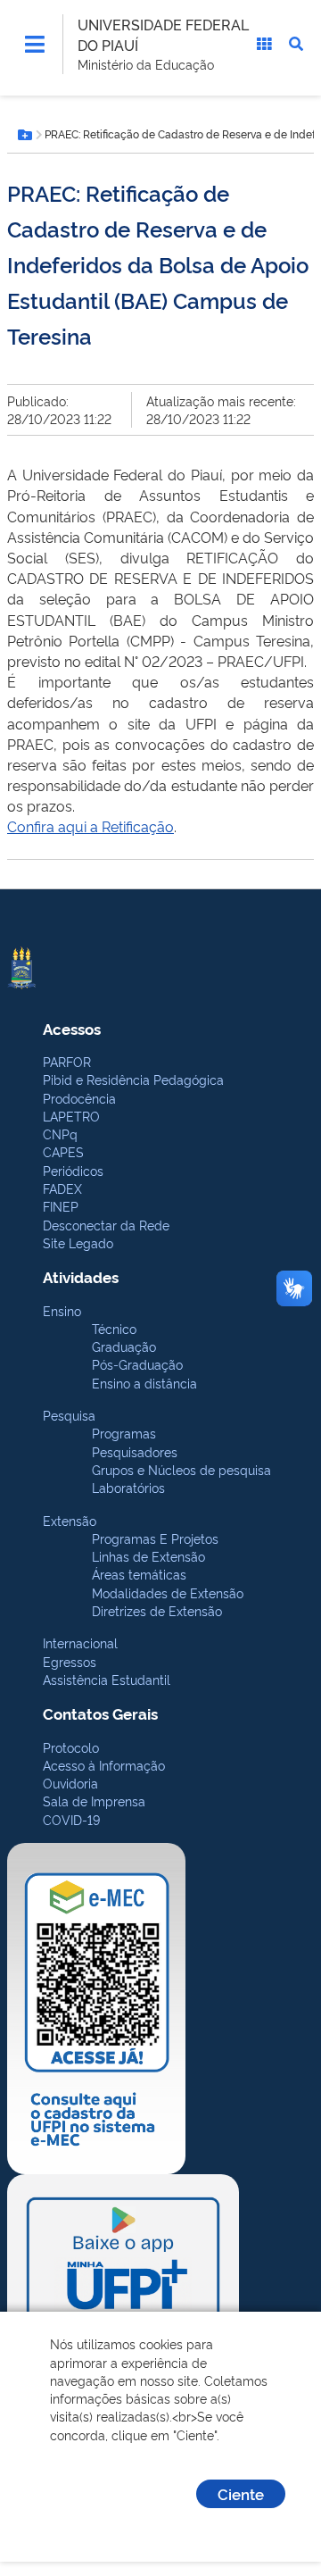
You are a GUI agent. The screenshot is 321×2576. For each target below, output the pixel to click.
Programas (124, 1433)
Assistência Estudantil (107, 1679)
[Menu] (35, 44)
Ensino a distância (144, 1383)
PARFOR (67, 1061)
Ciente (241, 2493)
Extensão (70, 1520)
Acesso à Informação (104, 1765)
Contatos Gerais (100, 1713)
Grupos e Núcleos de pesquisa (181, 1469)
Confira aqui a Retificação (91, 826)
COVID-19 (71, 1819)
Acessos (72, 1028)
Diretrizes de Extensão (157, 1610)
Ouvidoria (70, 1783)
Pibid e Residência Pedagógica (133, 1079)
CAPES (63, 1151)
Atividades (81, 1276)
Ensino (62, 1310)
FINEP (61, 1206)
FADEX (62, 1188)
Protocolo (71, 1747)
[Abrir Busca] (296, 44)
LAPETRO (71, 1116)
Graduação (124, 1346)
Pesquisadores (135, 1451)
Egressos (70, 1661)
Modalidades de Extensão (168, 1592)
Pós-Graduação (137, 1364)
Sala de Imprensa (94, 1801)
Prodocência (79, 1098)
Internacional (80, 1642)
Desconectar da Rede (106, 1225)
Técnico (114, 1328)
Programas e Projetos (155, 1538)
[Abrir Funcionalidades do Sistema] (264, 44)
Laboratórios (128, 1487)
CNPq (60, 1134)
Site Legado (78, 1242)
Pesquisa (69, 1415)
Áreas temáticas (139, 1574)
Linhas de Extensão (148, 1556)
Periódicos (73, 1170)
